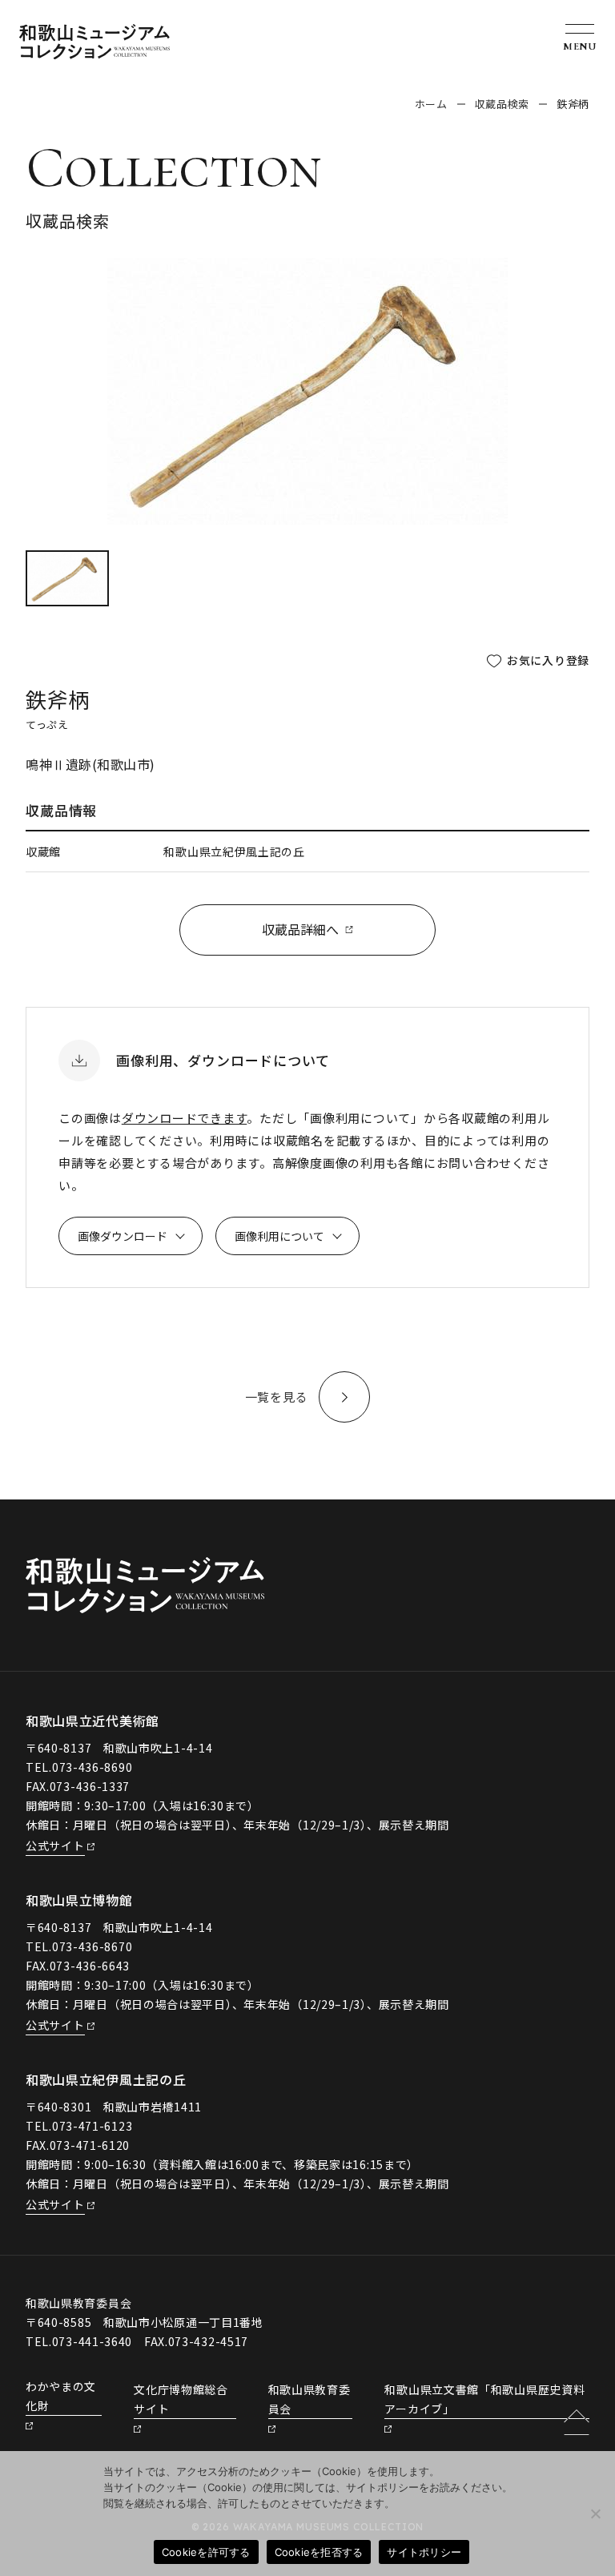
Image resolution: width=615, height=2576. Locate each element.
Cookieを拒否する (319, 2552)
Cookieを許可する (206, 2552)
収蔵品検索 (502, 104)
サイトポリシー (424, 2552)
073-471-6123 (92, 2126)
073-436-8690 (92, 1767)
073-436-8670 (92, 1946)
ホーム (431, 104)
